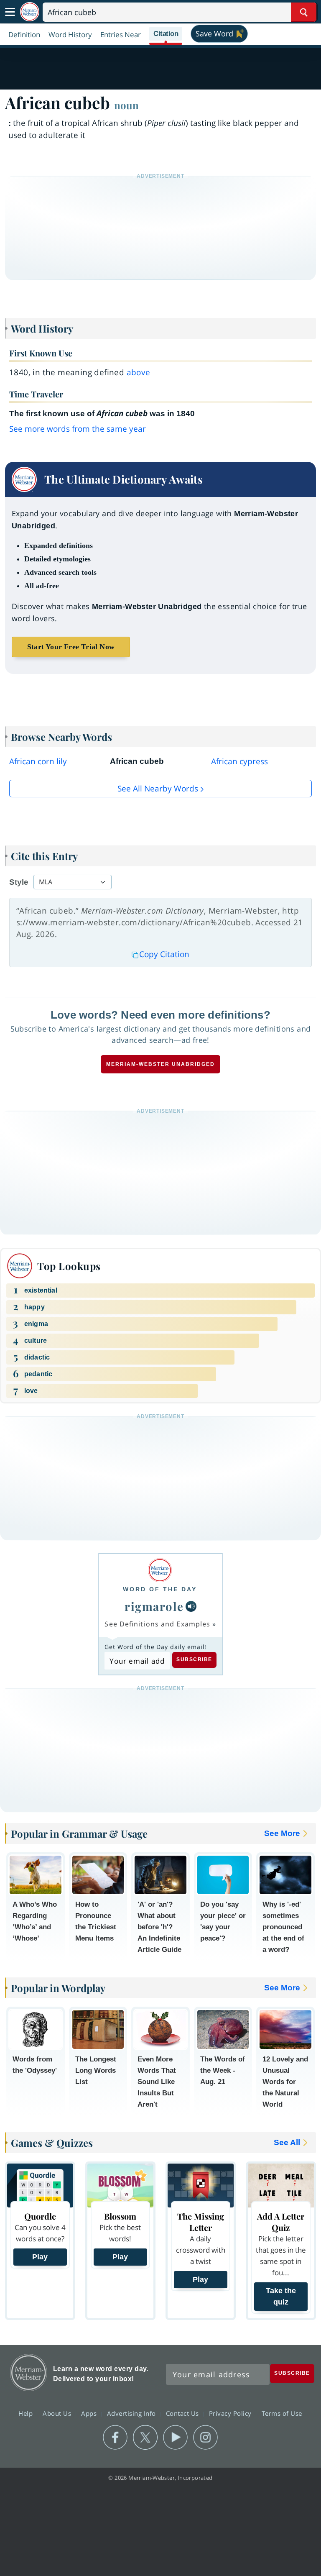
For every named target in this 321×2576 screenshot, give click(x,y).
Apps (90, 2413)
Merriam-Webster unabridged (160, 1064)
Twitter (145, 2438)
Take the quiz (281, 2296)
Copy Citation (164, 954)
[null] (191, 1606)
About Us (58, 2413)
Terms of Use (282, 2413)
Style (19, 882)
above (139, 372)
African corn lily (38, 761)
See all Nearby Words (158, 789)
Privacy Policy (231, 2413)
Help (27, 2413)
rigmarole (154, 1606)
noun (126, 105)
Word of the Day (160, 1589)
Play (40, 2257)
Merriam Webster (29, 2372)
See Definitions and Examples (157, 1624)
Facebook (115, 2438)
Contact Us (183, 2413)
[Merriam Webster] (160, 1570)
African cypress (239, 761)
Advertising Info (132, 2413)
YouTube (175, 2438)
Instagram (205, 2438)
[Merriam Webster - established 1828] (30, 12)
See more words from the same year (78, 429)
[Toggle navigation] (10, 12)
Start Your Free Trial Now (71, 647)
